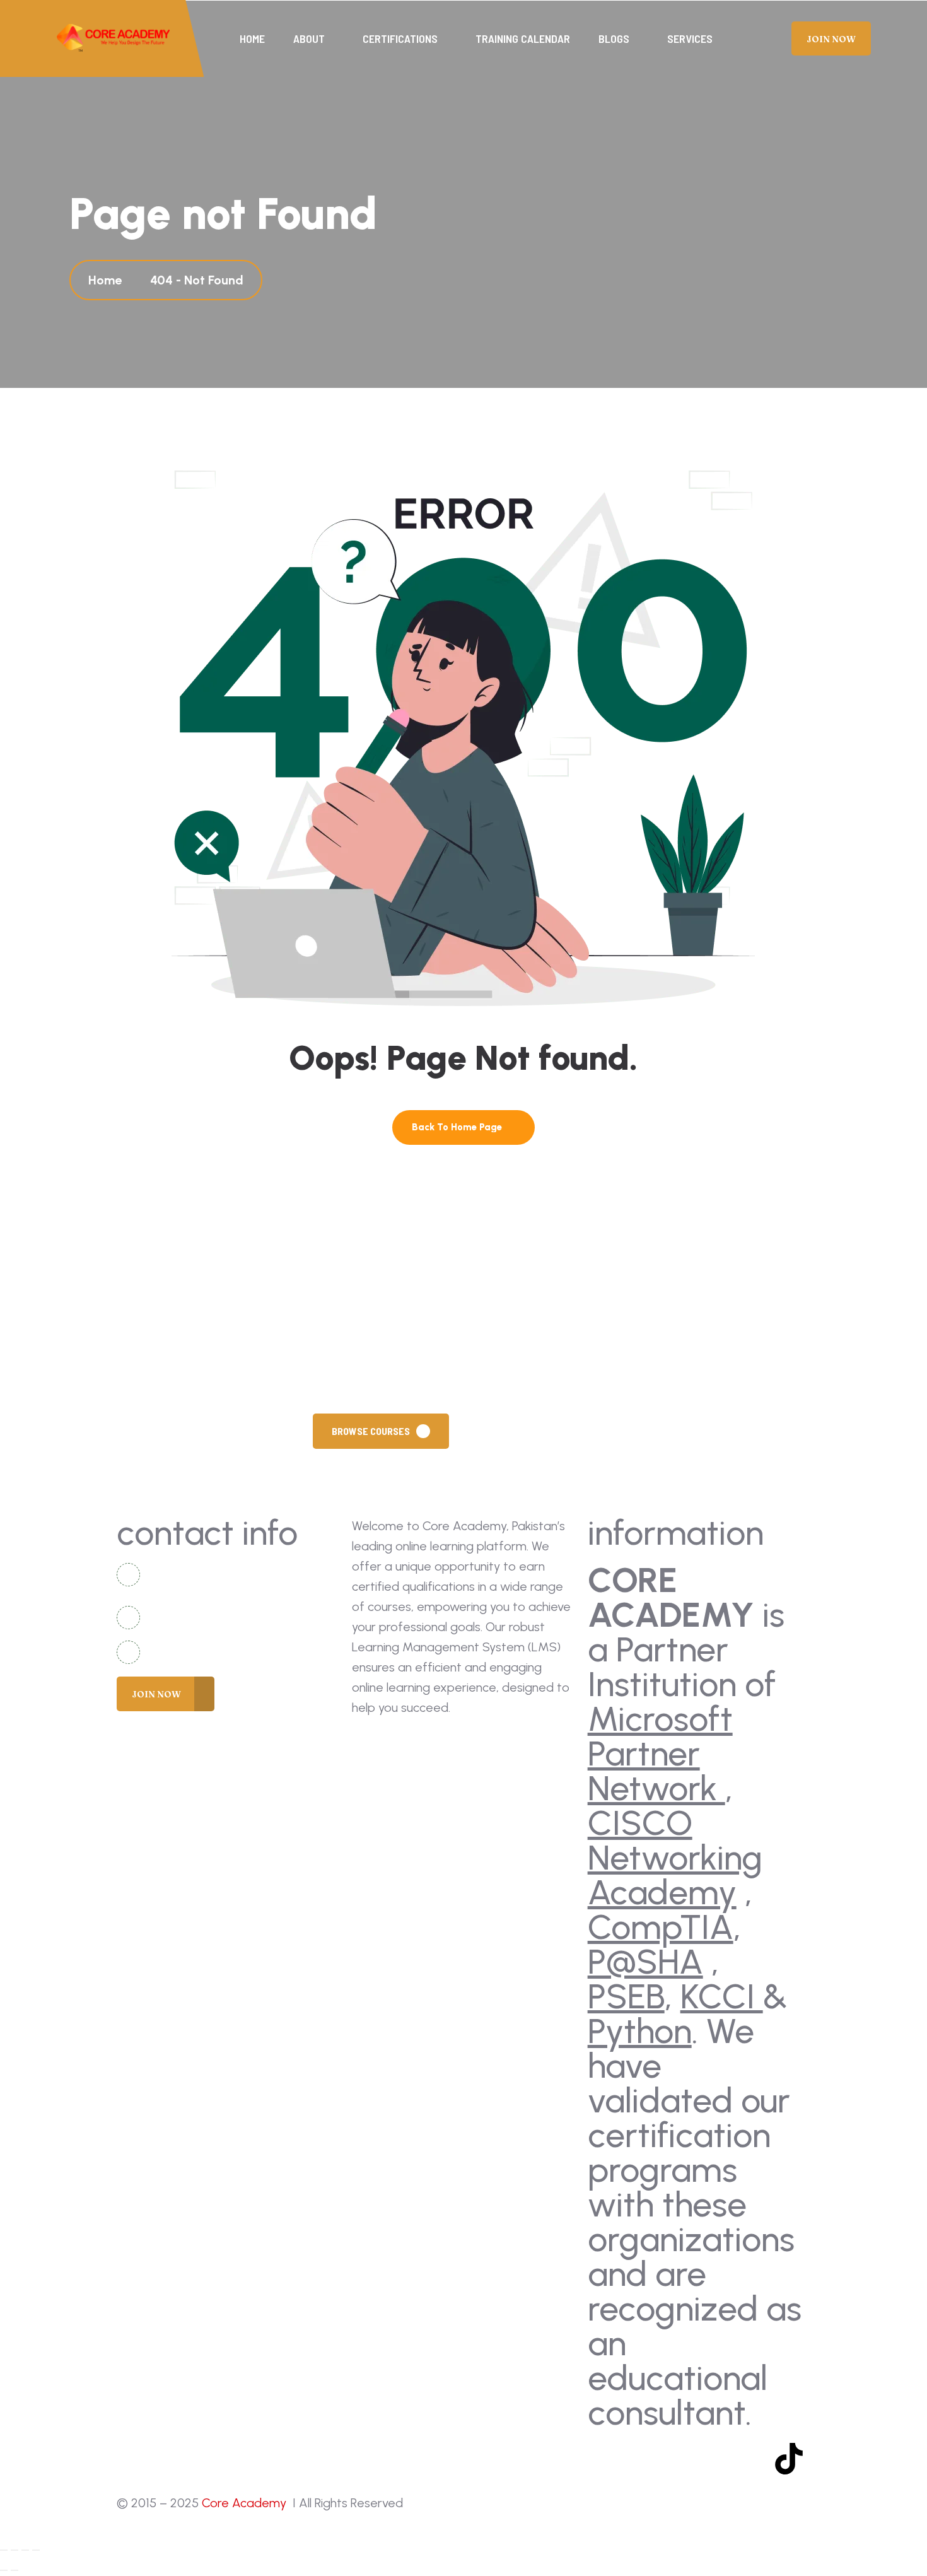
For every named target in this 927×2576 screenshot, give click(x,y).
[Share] (25, 2550)
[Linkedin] (714, 2459)
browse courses (371, 1431)
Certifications (400, 38)
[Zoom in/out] (4, 2550)
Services (690, 38)
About (309, 38)
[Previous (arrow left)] (4, 2570)
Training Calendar (523, 38)
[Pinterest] (752, 2459)
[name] (114, 38)
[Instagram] (677, 2459)
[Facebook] (603, 2459)
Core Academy (246, 2503)
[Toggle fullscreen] (15, 2550)
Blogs (614, 38)
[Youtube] (641, 2459)
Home (252, 38)
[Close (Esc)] (36, 2550)
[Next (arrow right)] (15, 2570)
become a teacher (533, 1431)
